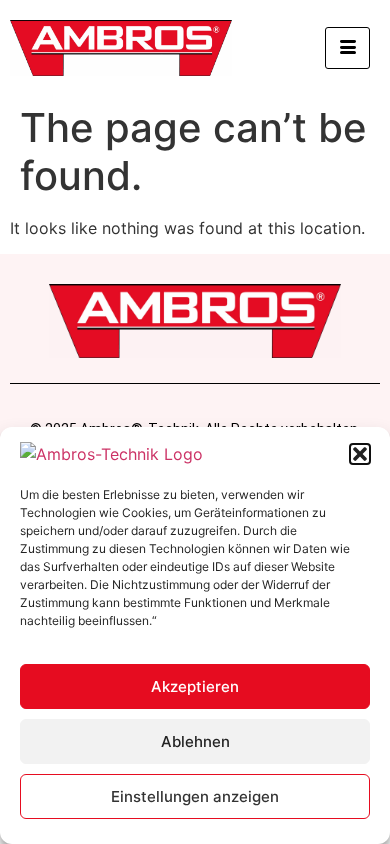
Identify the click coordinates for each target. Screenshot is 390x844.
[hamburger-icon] (347, 48)
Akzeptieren (195, 686)
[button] (360, 454)
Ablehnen (195, 741)
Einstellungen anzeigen (195, 796)
